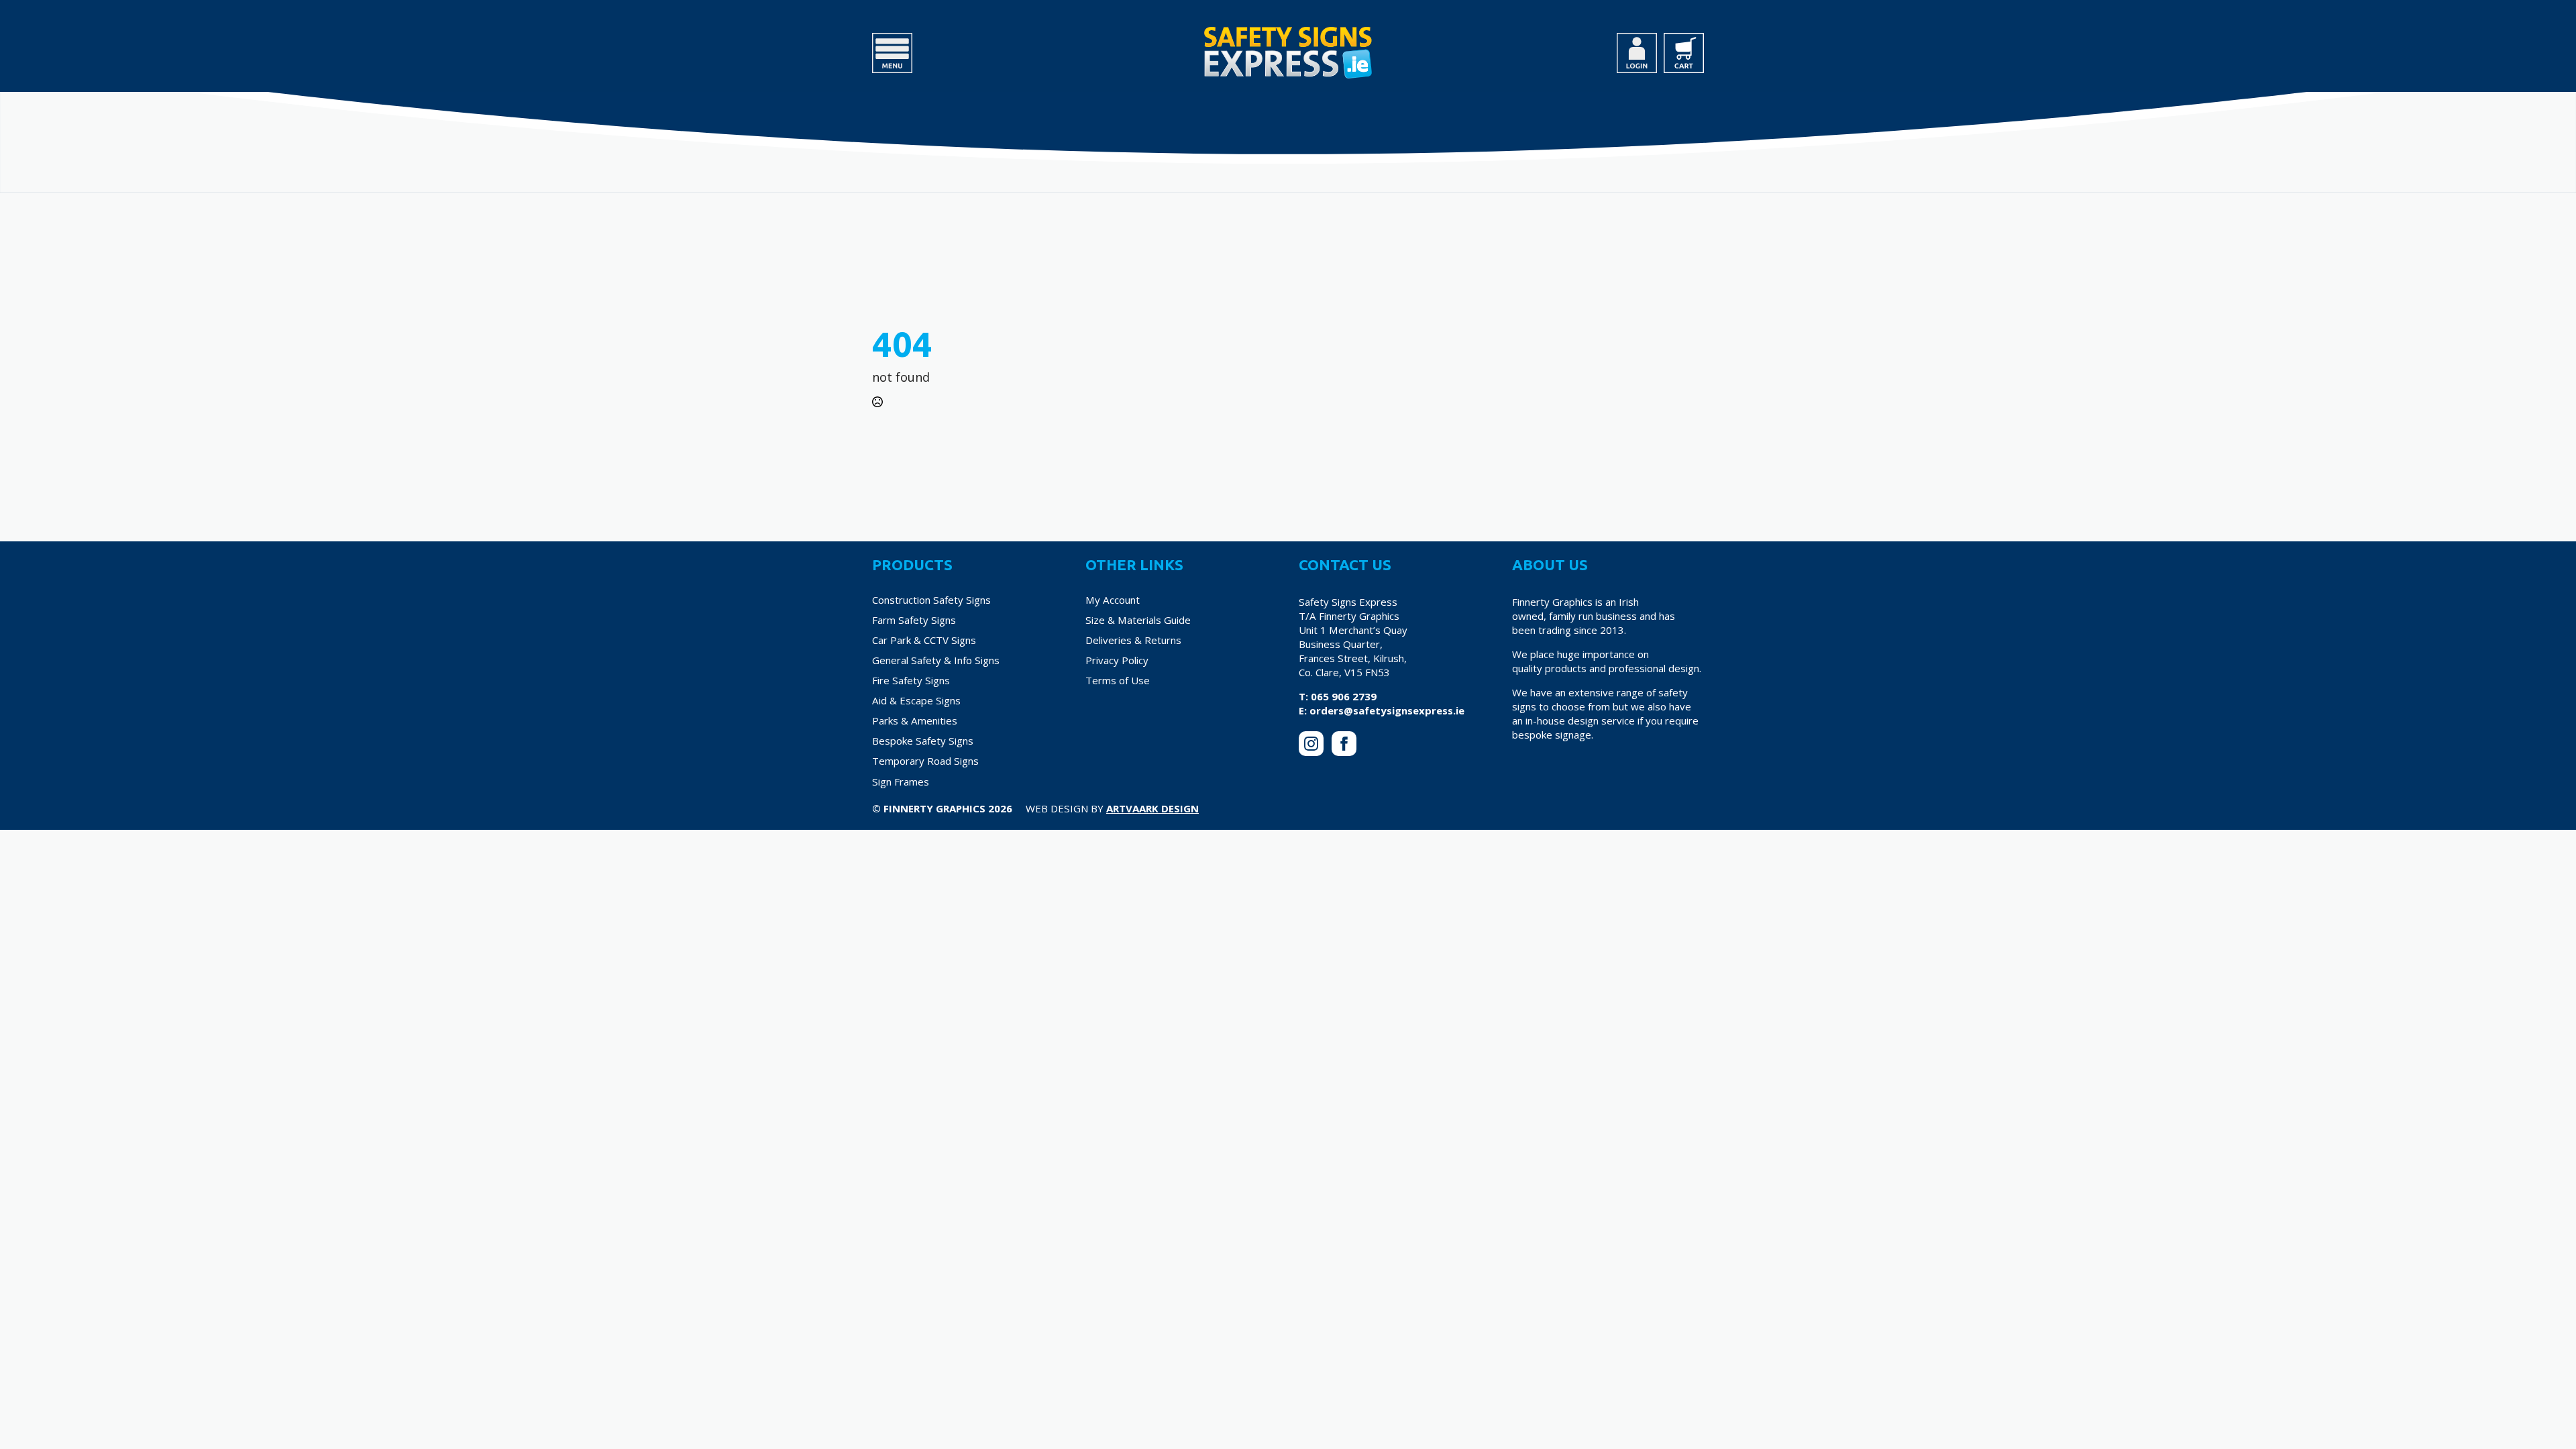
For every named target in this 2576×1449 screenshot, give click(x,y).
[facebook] (1344, 744)
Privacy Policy (1117, 660)
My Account (1113, 600)
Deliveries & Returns (1133, 640)
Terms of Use (1118, 680)
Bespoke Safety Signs (923, 741)
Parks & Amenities (915, 720)
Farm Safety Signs (914, 620)
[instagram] (1311, 744)
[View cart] (1684, 53)
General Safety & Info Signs (936, 660)
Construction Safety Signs (931, 600)
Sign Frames (901, 782)
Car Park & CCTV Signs (924, 640)
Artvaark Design (1152, 808)
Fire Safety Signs (911, 680)
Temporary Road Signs (925, 761)
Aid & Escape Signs (916, 700)
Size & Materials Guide (1138, 620)
